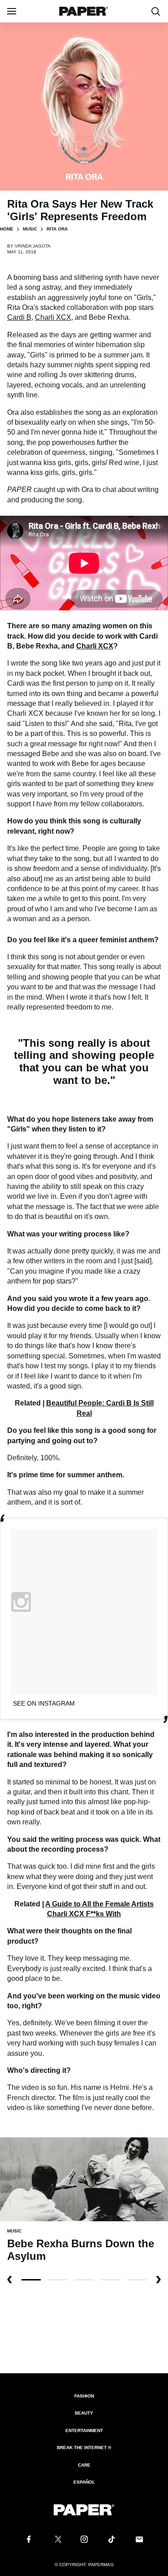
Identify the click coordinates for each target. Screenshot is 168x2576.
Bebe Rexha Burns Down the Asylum (81, 2250)
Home (7, 229)
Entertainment (84, 2430)
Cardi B (19, 317)
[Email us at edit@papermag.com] (139, 2539)
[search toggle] (156, 11)
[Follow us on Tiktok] (112, 2539)
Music (30, 229)
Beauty (84, 2413)
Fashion (84, 2396)
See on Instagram (44, 1703)
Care (84, 2465)
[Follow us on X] (56, 2539)
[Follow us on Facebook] (29, 2539)
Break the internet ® (84, 2448)
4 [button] (137, 2280)
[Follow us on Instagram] (84, 2539)
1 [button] (58, 2280)
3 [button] (110, 2280)
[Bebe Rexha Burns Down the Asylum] (84, 2179)
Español (84, 2482)
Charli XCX (53, 317)
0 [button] (31, 2280)
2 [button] (84, 2280)
